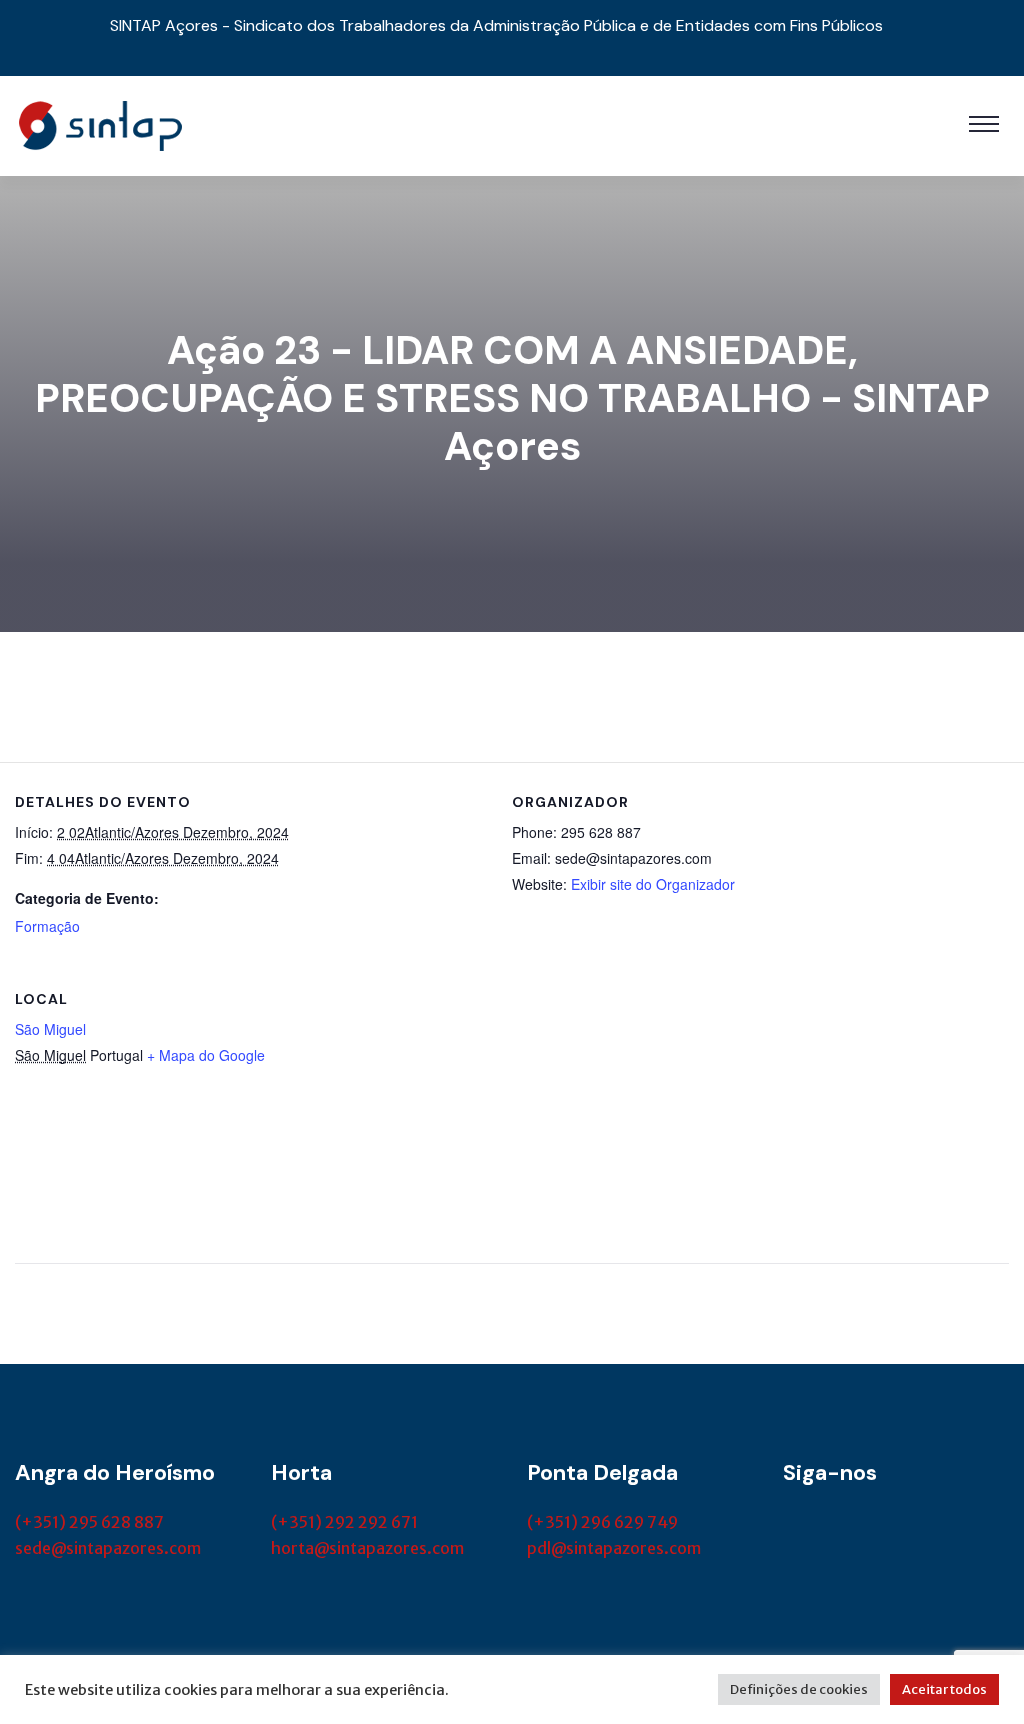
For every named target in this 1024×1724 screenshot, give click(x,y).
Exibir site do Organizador (653, 884)
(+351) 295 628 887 (89, 1522)
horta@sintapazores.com (367, 1548)
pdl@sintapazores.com (614, 1548)
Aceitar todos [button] (944, 1689)
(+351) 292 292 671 (344, 1522)
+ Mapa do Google (206, 1055)
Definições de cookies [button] (799, 1689)
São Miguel (50, 1029)
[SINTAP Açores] (100, 124)
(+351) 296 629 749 (602, 1522)
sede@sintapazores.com (108, 1548)
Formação (47, 926)
